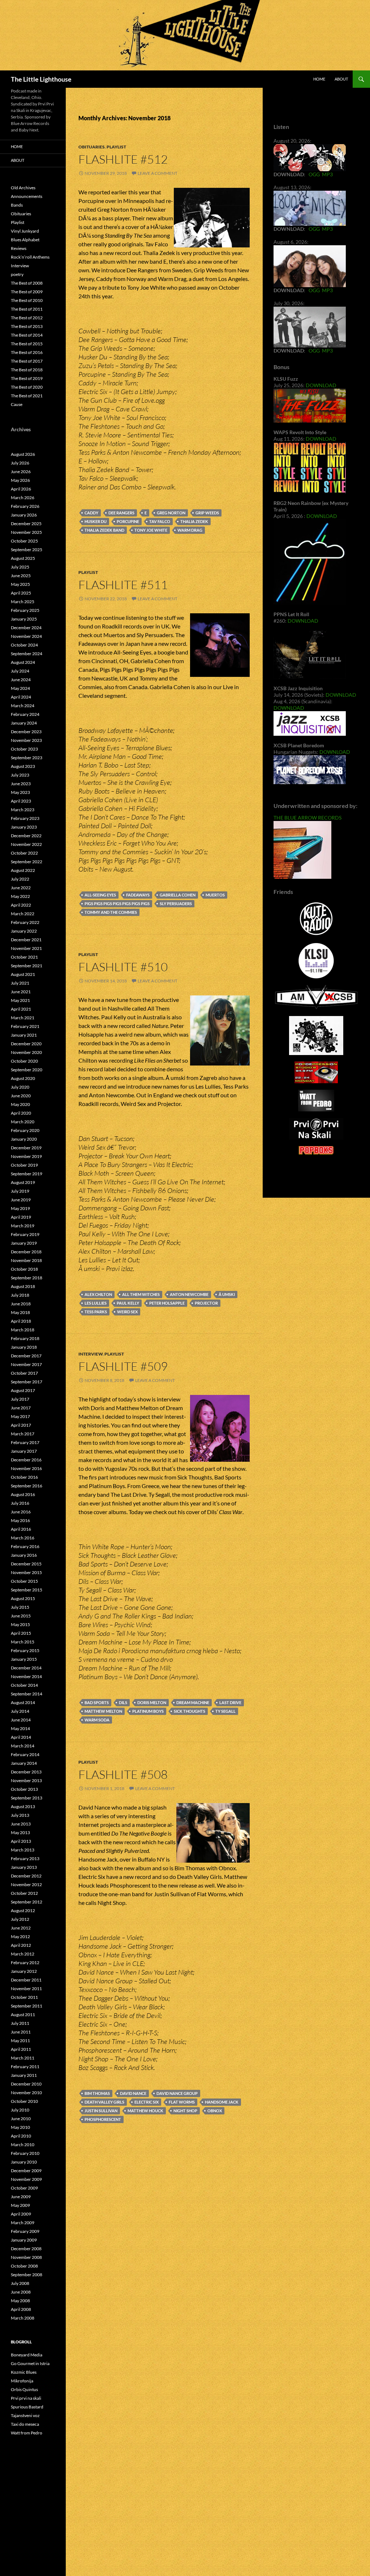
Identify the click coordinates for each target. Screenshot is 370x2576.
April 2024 (21, 697)
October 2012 (24, 1893)
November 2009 (26, 2179)
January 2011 (24, 2075)
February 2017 (25, 1442)
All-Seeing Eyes (100, 895)
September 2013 (27, 1798)
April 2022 (21, 905)
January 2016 (24, 1555)
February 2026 (25, 506)
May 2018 (20, 1312)
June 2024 (21, 680)
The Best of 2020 (27, 387)
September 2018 (27, 1278)
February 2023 (25, 818)
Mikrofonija (22, 2381)
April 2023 (21, 801)
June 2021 (21, 992)
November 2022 (26, 844)
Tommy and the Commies (111, 912)
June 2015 (21, 1616)
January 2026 (24, 515)
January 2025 (24, 619)
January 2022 (24, 931)
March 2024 (23, 706)
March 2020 (23, 1122)
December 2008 (26, 2249)
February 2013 (25, 1858)
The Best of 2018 (27, 370)
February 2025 (25, 610)
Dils (123, 1702)
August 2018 (23, 1286)
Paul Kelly (128, 1303)
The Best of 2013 (27, 326)
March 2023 (23, 810)
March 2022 (23, 914)
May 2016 (20, 1520)
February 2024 (25, 714)
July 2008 (20, 2283)
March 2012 (23, 1954)
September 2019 (27, 1174)
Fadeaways (138, 895)
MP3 (327, 174)
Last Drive (230, 1702)
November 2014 (26, 1676)
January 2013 (24, 1867)
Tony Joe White (151, 530)
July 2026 (20, 463)
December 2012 (26, 1876)
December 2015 (26, 1564)
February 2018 (25, 1338)
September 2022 (27, 862)
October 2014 (24, 1685)
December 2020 (26, 1044)
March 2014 (23, 1746)
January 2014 (24, 1763)
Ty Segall (225, 1711)
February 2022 (25, 922)
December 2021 (26, 940)
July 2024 (20, 671)
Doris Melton (152, 1702)
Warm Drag (190, 530)
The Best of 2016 (27, 352)
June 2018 (21, 1304)
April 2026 (21, 489)
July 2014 (20, 1711)
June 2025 (21, 576)
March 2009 (23, 2223)
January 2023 (24, 827)
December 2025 (26, 524)
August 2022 (23, 870)
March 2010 (23, 2145)
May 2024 (20, 688)
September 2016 (27, 1486)
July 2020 (20, 1087)
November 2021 (26, 948)
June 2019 (21, 1200)
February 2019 (25, 1234)
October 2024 (24, 645)
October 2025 (24, 541)
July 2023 (20, 775)
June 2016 (21, 1512)
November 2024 (26, 636)
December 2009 (26, 2171)
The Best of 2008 (27, 283)
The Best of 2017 (27, 361)
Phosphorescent (103, 2119)
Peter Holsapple (167, 1303)
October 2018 (24, 1269)
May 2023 (20, 792)
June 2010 (21, 2119)
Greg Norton (171, 513)
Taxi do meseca (25, 2424)
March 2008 (23, 2318)
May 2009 (20, 2205)
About (341, 79)
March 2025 (23, 602)
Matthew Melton (103, 1711)
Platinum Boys (148, 1711)
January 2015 (24, 1659)
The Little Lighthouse (41, 79)
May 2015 (20, 1624)
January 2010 (24, 2162)
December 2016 (26, 1460)
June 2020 (21, 1096)
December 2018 (26, 1252)
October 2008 (24, 2266)
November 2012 (26, 1885)
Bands (17, 205)
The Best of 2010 (27, 300)
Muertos (215, 895)
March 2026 (23, 498)
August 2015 (23, 1598)
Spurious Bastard (27, 2407)
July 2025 (20, 567)
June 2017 (21, 1408)
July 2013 (20, 1815)
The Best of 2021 (27, 396)
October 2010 (24, 2101)
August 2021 (23, 974)
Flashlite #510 (123, 967)
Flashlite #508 (123, 1774)
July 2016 (20, 1503)
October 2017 (24, 1373)
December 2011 (26, 1980)
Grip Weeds (207, 513)
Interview (91, 1354)
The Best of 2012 (27, 318)
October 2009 (24, 2188)
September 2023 (27, 758)
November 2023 (26, 740)
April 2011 (21, 2049)
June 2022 (21, 888)
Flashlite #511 (123, 585)
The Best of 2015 (27, 344)
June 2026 (21, 472)
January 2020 (24, 1139)
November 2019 (26, 1156)
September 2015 (27, 1590)
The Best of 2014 (27, 335)
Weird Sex (127, 1312)
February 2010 (25, 2153)
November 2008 (26, 2257)
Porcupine (128, 521)
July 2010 (20, 2110)
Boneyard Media (27, 2355)
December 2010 (26, 2084)
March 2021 (23, 1018)
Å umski (227, 1294)
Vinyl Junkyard (25, 231)
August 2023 (23, 766)
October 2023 (24, 749)
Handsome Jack (222, 2102)
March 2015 (23, 1642)
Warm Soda (97, 1720)
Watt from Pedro (27, 2433)
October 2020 (24, 1061)
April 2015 (21, 1633)
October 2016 (24, 1477)
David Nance (133, 2093)
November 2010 (26, 2093)
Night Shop (185, 2111)
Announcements (27, 196)
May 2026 (20, 480)
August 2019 (23, 1182)
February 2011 (25, 2067)
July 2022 (20, 879)
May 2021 (20, 1000)
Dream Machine (193, 1702)
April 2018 (21, 1321)
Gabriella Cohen (178, 895)
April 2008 (21, 2309)
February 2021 (25, 1026)
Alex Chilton (98, 1294)
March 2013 (23, 1850)
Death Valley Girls (104, 2102)
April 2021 (21, 1009)
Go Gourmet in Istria (30, 2363)
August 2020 (23, 1078)
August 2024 (23, 662)
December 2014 (26, 1668)
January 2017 (24, 1451)
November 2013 (26, 1780)
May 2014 (20, 1728)
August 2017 (23, 1390)
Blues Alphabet (25, 240)
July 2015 (20, 1607)
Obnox (215, 2111)
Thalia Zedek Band (104, 530)
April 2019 (21, 1217)
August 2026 (23, 454)
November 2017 (26, 1364)
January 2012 (24, 1971)
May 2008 (20, 2301)
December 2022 (26, 836)
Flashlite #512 (123, 159)
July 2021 (20, 983)
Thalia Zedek (194, 521)
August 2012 (23, 1911)
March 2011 (23, 2058)
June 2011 (21, 2032)
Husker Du (96, 521)
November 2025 (26, 532)
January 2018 (24, 1347)
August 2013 (23, 1806)
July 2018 (20, 1295)
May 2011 (20, 2041)
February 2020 (25, 1130)
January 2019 (24, 1243)
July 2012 (20, 1919)
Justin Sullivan (101, 2111)
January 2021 (24, 1035)
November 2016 (26, 1468)
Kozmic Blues (24, 2372)
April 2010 (21, 2136)
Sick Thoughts (190, 1711)
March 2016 (23, 1538)
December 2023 (26, 732)
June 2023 (21, 784)
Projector (206, 1303)
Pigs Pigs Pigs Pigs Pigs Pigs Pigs (117, 904)
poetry (17, 274)
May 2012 (20, 1937)
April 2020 (21, 1113)
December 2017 (26, 1356)
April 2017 (21, 1425)
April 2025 (21, 593)
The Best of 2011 (27, 309)
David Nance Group (177, 2093)
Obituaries (92, 147)
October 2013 (24, 1789)
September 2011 (27, 2006)
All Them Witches (141, 1294)
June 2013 (21, 1824)
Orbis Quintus (24, 2389)
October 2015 (24, 1581)
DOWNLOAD (321, 385)
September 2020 (27, 1070)
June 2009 (21, 2197)
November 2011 (26, 1989)
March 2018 (23, 1330)
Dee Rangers (121, 513)
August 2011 (23, 2015)
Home (319, 79)
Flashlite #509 (123, 1366)
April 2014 (21, 1737)
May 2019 (20, 1208)
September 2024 (27, 654)
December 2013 (26, 1772)
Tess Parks (96, 1312)
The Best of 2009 (27, 292)
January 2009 (24, 2240)
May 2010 (20, 2127)
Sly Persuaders (176, 904)
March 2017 (23, 1434)
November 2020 (26, 1052)
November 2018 (26, 1260)
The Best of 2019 (27, 378)
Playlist (116, 147)
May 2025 (20, 584)
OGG (314, 174)
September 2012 (27, 1902)
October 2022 (24, 853)
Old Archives (23, 188)
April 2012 (21, 1945)
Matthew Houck (145, 2111)
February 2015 (25, 1650)
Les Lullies (96, 1303)
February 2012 (25, 1963)
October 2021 (24, 957)
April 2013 (21, 1841)
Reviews (19, 248)
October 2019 (24, 1165)
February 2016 (25, 1546)
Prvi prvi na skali (26, 2398)
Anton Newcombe (189, 1294)
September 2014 (27, 1694)
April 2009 (21, 2214)
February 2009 (25, 2231)
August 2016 (23, 1494)
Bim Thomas (97, 2093)
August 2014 (23, 1702)
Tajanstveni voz (25, 2415)
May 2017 (20, 1416)
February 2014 (25, 1754)
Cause (17, 404)
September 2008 (27, 2275)
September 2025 (27, 550)
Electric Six (147, 2102)
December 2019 (26, 1148)
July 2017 (20, 1399)
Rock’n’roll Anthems (30, 257)
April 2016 (21, 1529)
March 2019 (23, 1226)
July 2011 (20, 2023)
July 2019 (20, 1191)
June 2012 (21, 1928)
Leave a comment (158, 173)
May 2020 (20, 1104)
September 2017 (27, 1382)
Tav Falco (160, 521)
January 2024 (24, 723)
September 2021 (27, 966)
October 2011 (24, 1997)
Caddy (91, 513)
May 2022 (20, 896)
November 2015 (26, 1572)
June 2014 (21, 1720)
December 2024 (26, 628)
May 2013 (20, 1832)
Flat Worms (182, 2102)
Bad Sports (97, 1702)
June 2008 (21, 2292)
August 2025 (23, 558)
